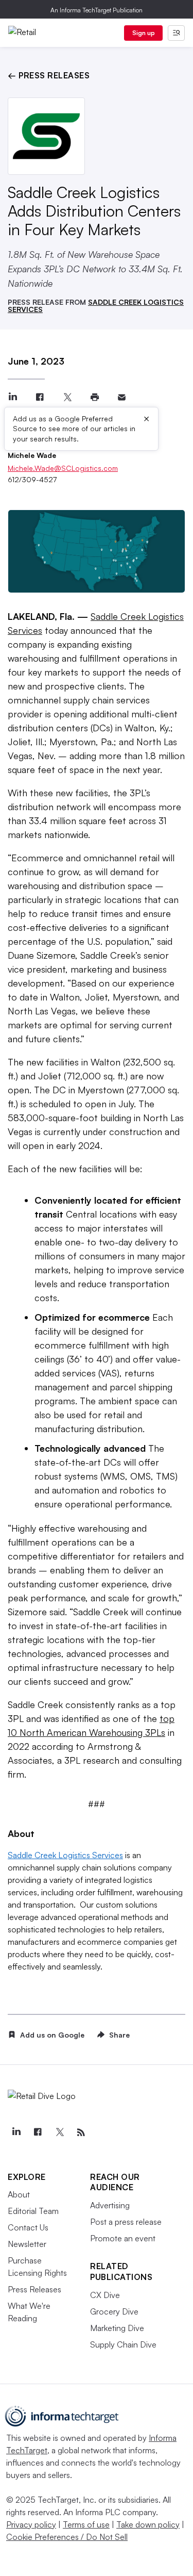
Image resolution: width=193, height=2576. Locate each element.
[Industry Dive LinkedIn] (16, 2132)
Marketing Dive (117, 2328)
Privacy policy (31, 2524)
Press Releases (34, 2289)
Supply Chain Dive (123, 2344)
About (19, 2194)
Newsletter (27, 2244)
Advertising (110, 2205)
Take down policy (148, 2524)
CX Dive (105, 2295)
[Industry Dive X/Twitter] (59, 2132)
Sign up (144, 33)
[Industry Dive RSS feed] (81, 2132)
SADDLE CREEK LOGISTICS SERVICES (96, 306)
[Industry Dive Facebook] (38, 2132)
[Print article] (94, 397)
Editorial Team (33, 2211)
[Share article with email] (122, 397)
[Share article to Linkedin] (13, 397)
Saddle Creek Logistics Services (65, 1855)
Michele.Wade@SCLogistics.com (63, 468)
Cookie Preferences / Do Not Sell (67, 2537)
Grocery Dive (114, 2311)
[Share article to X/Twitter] (67, 397)
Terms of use (86, 2524)
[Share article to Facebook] (40, 397)
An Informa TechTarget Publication (97, 10)
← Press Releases (49, 75)
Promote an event (123, 2238)
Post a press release (126, 2222)
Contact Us (28, 2227)
